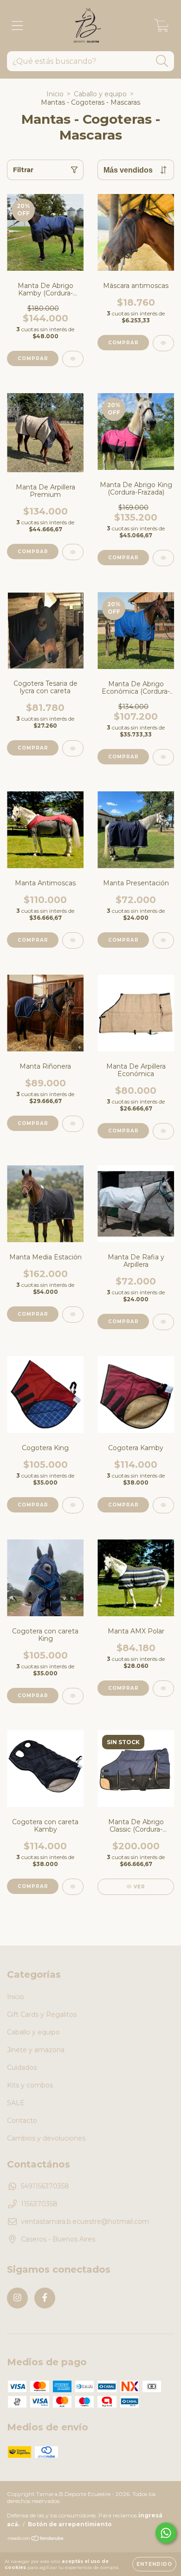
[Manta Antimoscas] (73, 940)
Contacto (22, 2121)
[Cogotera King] (73, 1505)
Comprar (33, 358)
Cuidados (22, 2067)
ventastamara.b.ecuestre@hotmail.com (85, 2221)
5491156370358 (45, 2186)
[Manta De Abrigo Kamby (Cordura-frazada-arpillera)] (73, 359)
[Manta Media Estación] (73, 1315)
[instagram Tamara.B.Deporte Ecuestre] (17, 2298)
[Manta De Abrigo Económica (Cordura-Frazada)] (163, 757)
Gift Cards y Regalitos (42, 2014)
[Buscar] (162, 61)
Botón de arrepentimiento (70, 2524)
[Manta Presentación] (163, 940)
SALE (16, 2103)
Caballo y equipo (100, 94)
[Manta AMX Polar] (163, 1689)
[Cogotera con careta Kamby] (73, 1887)
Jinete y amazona (36, 2050)
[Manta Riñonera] (73, 1124)
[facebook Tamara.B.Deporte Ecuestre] (45, 2298)
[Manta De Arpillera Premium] (73, 552)
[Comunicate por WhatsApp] (166, 2533)
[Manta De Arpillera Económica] (163, 1131)
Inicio (55, 94)
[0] (162, 28)
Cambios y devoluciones (46, 2138)
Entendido (154, 2564)
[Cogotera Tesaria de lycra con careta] (73, 748)
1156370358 (39, 2204)
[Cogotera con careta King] (73, 1696)
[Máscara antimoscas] (163, 343)
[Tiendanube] (36, 2539)
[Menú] (17, 26)
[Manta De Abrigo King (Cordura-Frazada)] (163, 558)
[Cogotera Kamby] (163, 1505)
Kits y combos (30, 2085)
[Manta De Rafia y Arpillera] (163, 1322)
